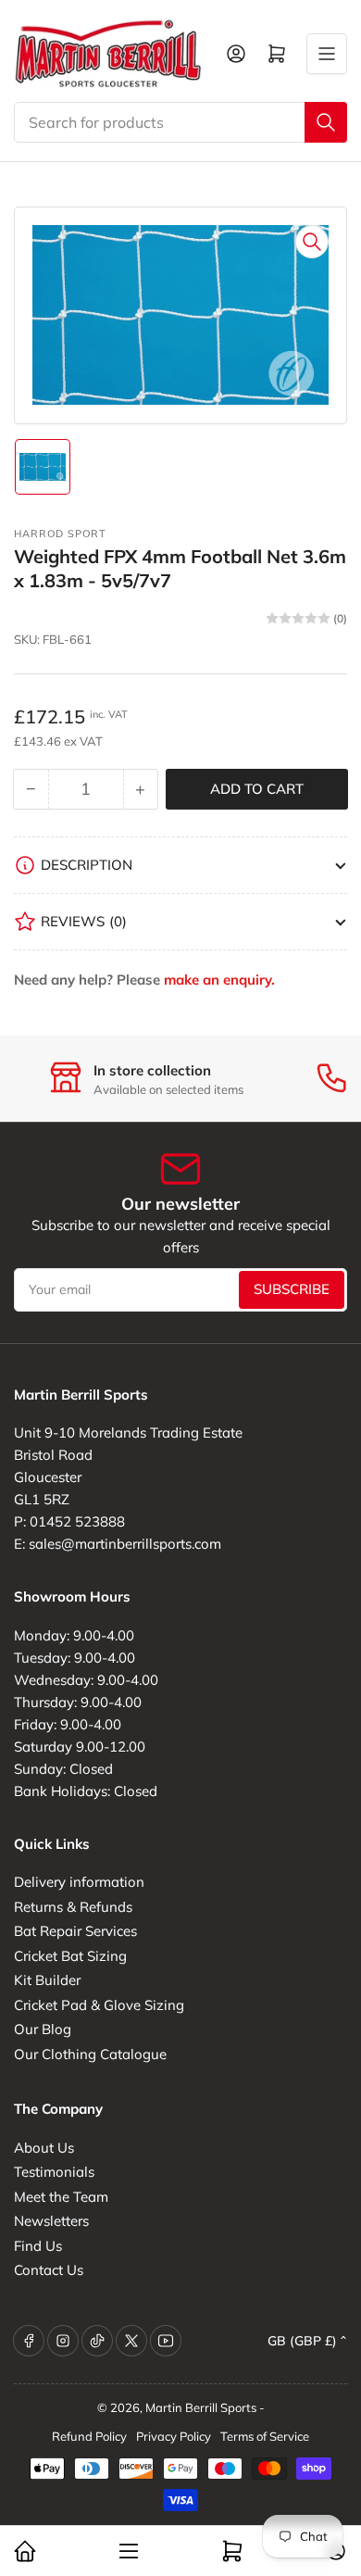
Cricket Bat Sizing (70, 1956)
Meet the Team (61, 2197)
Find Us (38, 2246)
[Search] (326, 122)
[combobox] (180, 122)
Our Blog (43, 2029)
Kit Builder (47, 1980)
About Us (44, 2148)
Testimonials (54, 2172)
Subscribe (292, 1289)
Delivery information (79, 1882)
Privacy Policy (174, 2436)
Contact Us (49, 2270)
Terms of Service (265, 2436)
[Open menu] (327, 54)
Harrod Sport (60, 534)
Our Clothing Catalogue (90, 2054)
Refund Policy (89, 2436)
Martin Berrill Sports (201, 2407)
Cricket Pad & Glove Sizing (99, 2005)
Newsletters (51, 2221)
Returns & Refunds (73, 1907)
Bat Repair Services (75, 1931)
